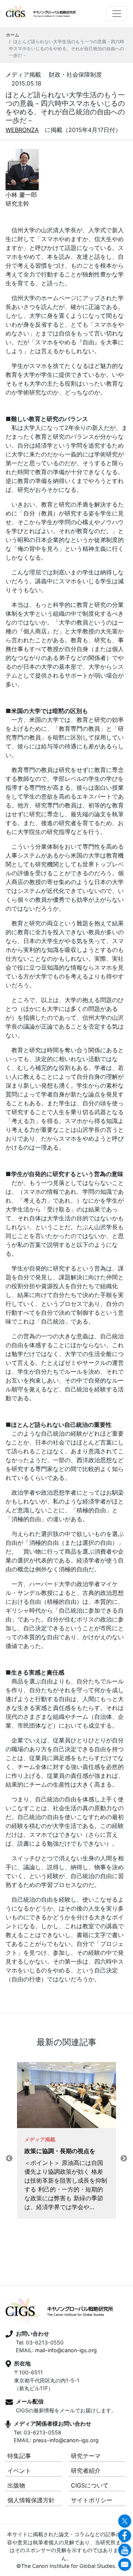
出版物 (16, 2485)
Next (124, 2159)
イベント (19, 2471)
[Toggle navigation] (117, 14)
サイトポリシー (92, 2500)
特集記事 (19, 2456)
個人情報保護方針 (31, 2500)
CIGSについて (90, 2485)
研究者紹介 (86, 2471)
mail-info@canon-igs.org (66, 2350)
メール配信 (30, 2401)
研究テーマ (86, 2456)
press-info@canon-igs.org (66, 2440)
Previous (9, 2159)
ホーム (13, 35)
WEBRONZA (22, 130)
